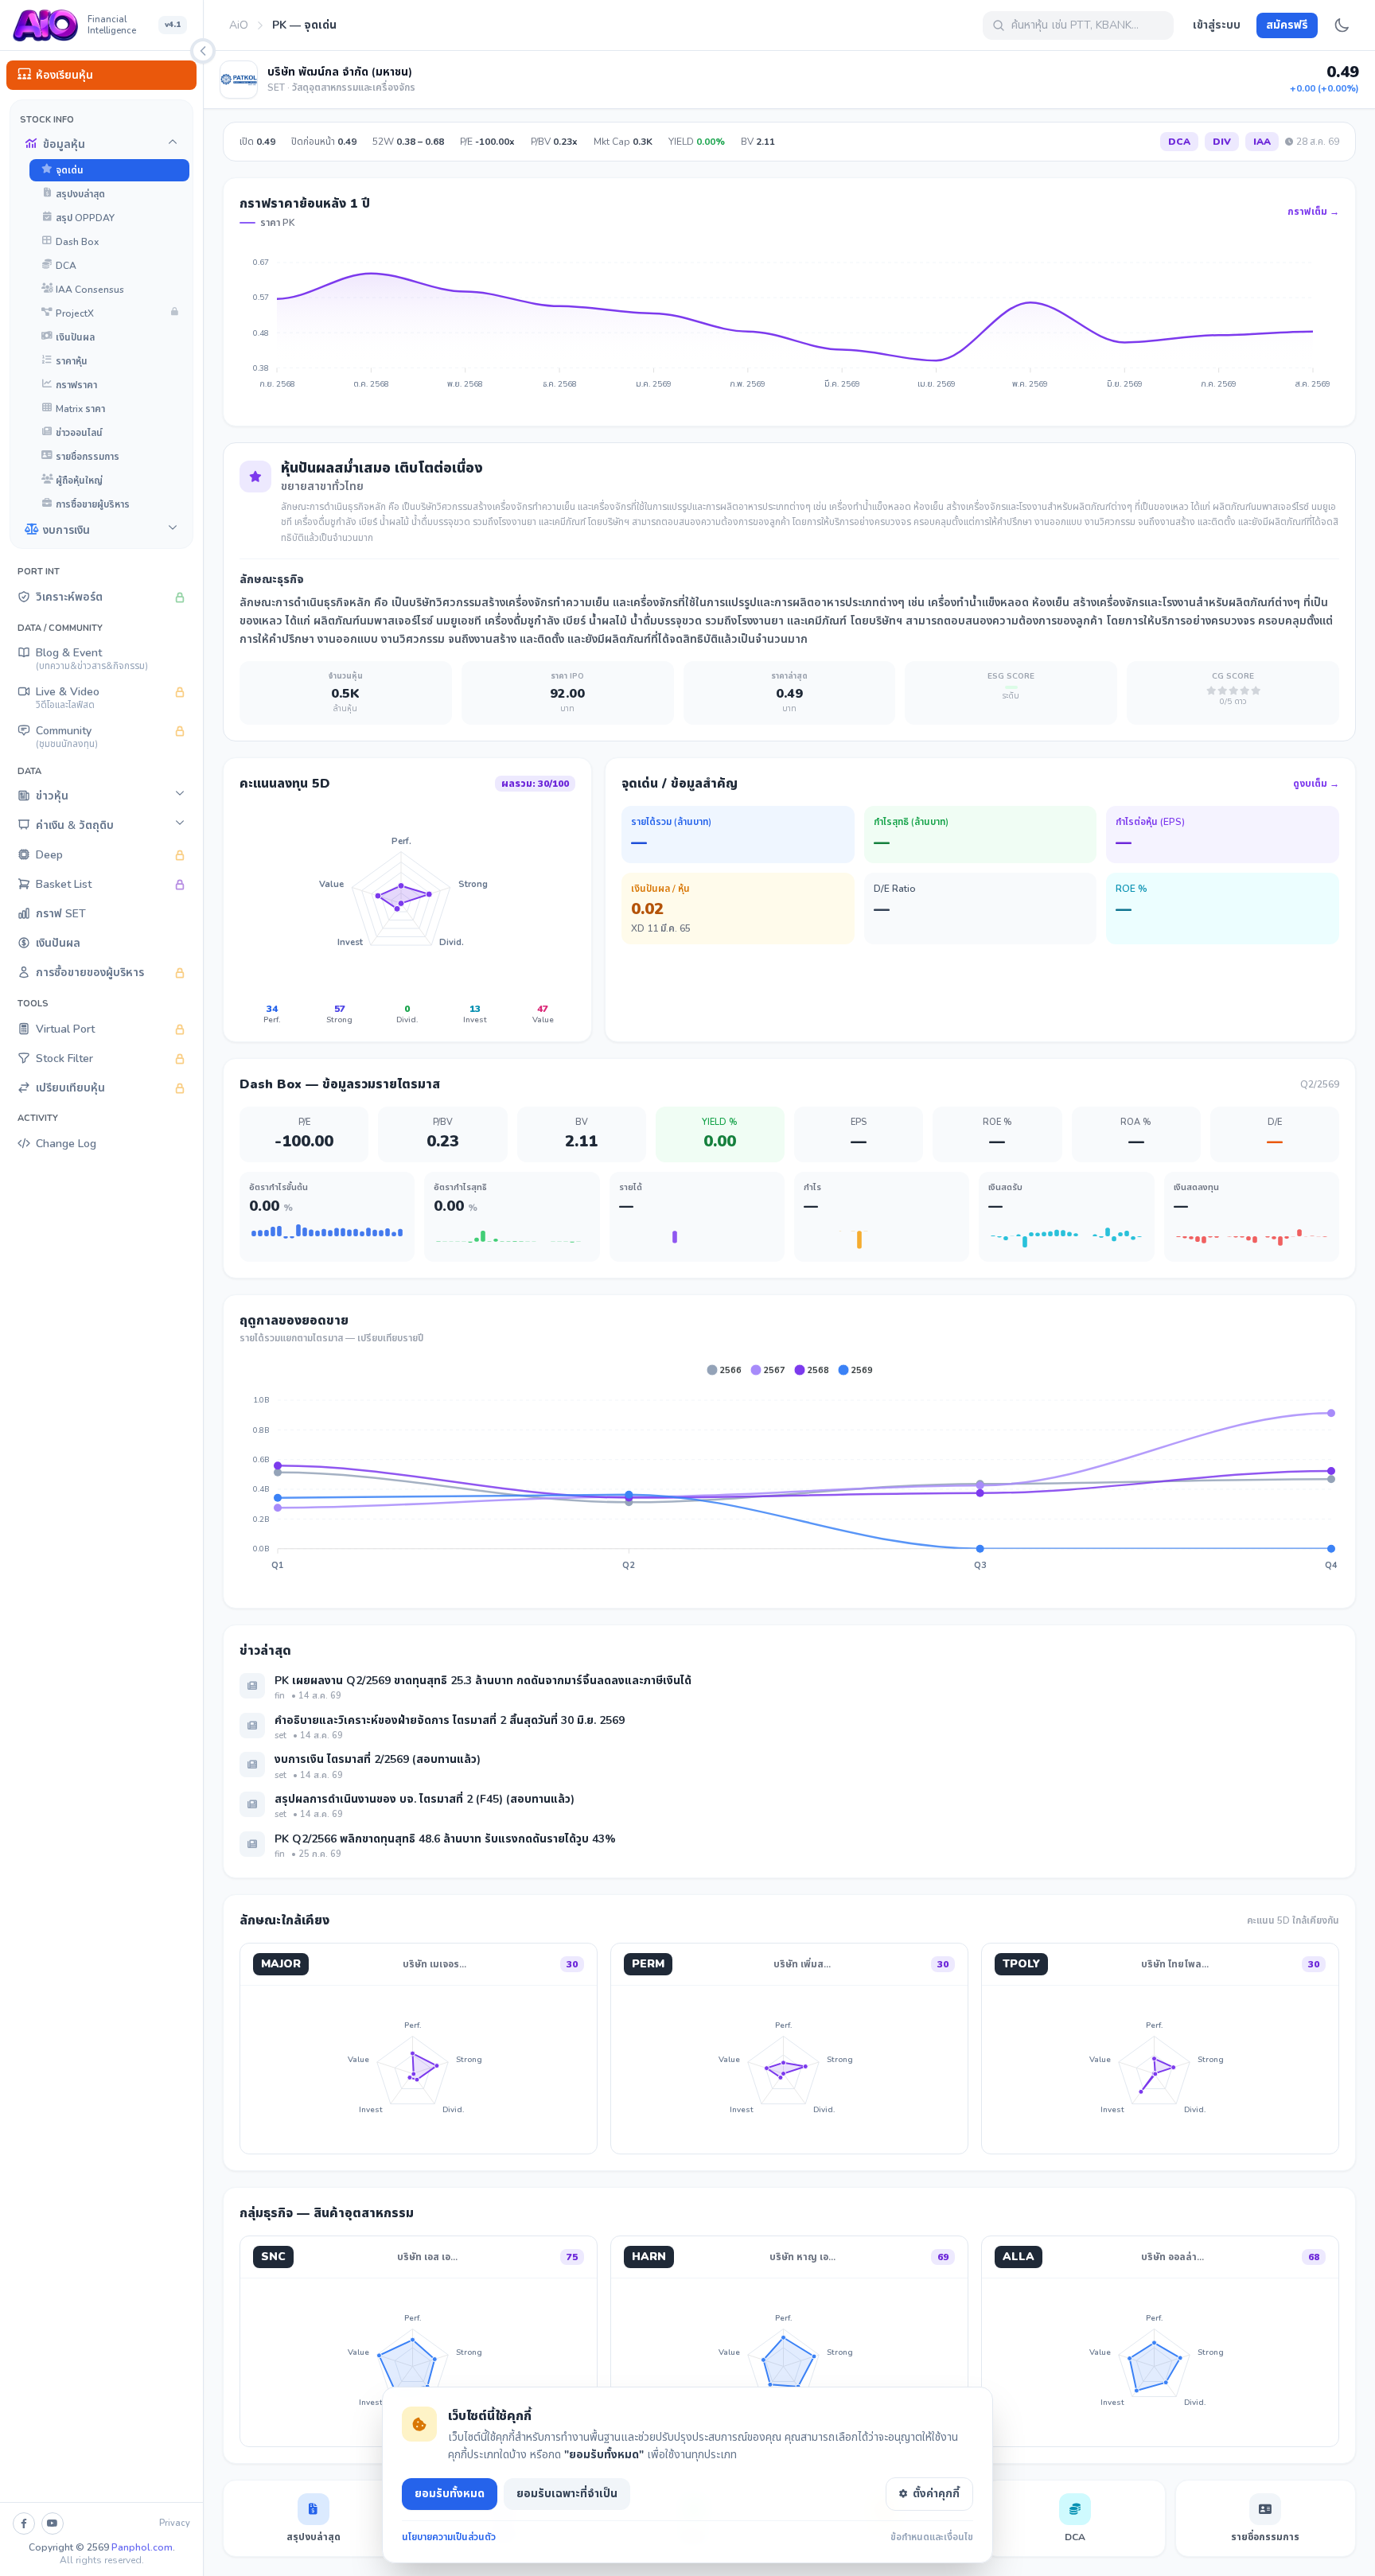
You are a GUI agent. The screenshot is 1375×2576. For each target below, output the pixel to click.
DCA (1179, 142)
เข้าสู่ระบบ (1217, 25)
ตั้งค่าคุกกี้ (936, 2494)
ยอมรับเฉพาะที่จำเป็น (567, 2494)
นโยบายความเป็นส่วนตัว (449, 2537)
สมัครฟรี (1287, 25)
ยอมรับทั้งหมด (450, 2494)
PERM (648, 1964)
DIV (1222, 142)
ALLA (1019, 2257)
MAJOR (281, 1964)
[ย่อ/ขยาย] (203, 51)
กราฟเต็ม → (1313, 212)
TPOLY (1021, 1964)
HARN (649, 2257)
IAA (1262, 142)
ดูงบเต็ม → (1316, 784)
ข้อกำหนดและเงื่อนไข (932, 2537)
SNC (273, 2257)
